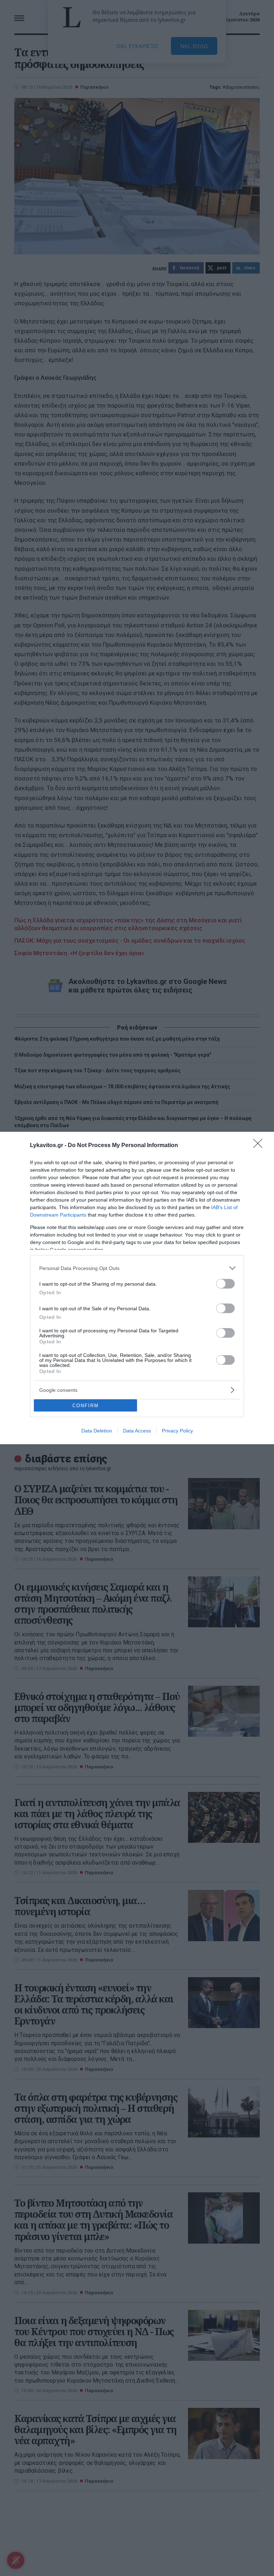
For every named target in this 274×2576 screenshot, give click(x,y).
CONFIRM (86, 1406)
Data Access (137, 1431)
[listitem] (137, 1268)
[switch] (225, 1284)
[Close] (260, 1146)
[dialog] (137, 1288)
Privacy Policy (177, 1431)
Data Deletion (97, 1431)
